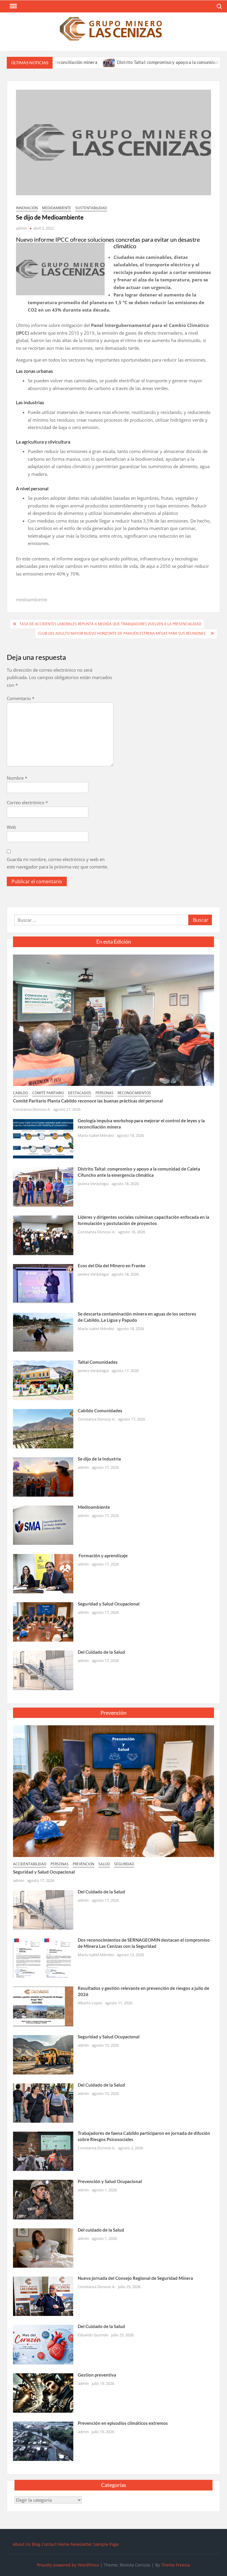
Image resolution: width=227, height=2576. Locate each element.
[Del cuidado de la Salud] (43, 2247)
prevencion (83, 1864)
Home (64, 2544)
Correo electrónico (27, 802)
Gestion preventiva (97, 2375)
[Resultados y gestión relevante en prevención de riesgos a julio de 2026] (43, 2006)
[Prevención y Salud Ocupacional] (43, 2199)
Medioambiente (94, 1507)
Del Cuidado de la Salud (101, 1652)
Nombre (17, 778)
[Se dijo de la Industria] (43, 1476)
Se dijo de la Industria (99, 1459)
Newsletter (81, 2544)
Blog (36, 2544)
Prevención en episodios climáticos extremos (123, 2423)
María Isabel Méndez (96, 1135)
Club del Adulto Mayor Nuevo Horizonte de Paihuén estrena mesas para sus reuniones (123, 633)
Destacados (80, 1093)
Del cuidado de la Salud (101, 2230)
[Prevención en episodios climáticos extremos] (43, 2441)
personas (104, 1093)
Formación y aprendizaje (103, 1555)
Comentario (21, 698)
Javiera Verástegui (93, 1184)
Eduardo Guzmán (93, 2335)
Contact (49, 2544)
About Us (22, 2544)
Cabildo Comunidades (100, 1410)
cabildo (21, 1093)
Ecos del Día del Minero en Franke (112, 1266)
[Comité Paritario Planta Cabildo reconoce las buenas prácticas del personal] (113, 1020)
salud (104, 1864)
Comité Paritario (48, 1093)
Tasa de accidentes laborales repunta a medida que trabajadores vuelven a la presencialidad (110, 624)
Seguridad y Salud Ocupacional (109, 1604)
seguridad (124, 1864)
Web (11, 827)
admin (22, 228)
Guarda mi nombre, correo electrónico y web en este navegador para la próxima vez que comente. (57, 863)
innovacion (27, 208)
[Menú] (13, 6)
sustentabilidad (91, 208)
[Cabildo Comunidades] (43, 1428)
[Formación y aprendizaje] (43, 1573)
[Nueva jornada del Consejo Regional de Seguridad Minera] (43, 2296)
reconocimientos (134, 1093)
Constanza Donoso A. (32, 1109)
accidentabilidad (30, 1864)
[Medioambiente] (43, 1525)
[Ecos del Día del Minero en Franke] (43, 1283)
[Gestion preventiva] (43, 2392)
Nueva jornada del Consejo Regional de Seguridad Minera (135, 2278)
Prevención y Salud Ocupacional (110, 2181)
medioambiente (57, 208)
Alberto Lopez (90, 2003)
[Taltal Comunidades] (43, 1380)
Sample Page (106, 2544)
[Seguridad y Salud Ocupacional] (43, 1621)
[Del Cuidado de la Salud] (43, 1670)
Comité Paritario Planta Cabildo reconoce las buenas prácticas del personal (88, 1101)
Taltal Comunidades (98, 1362)
